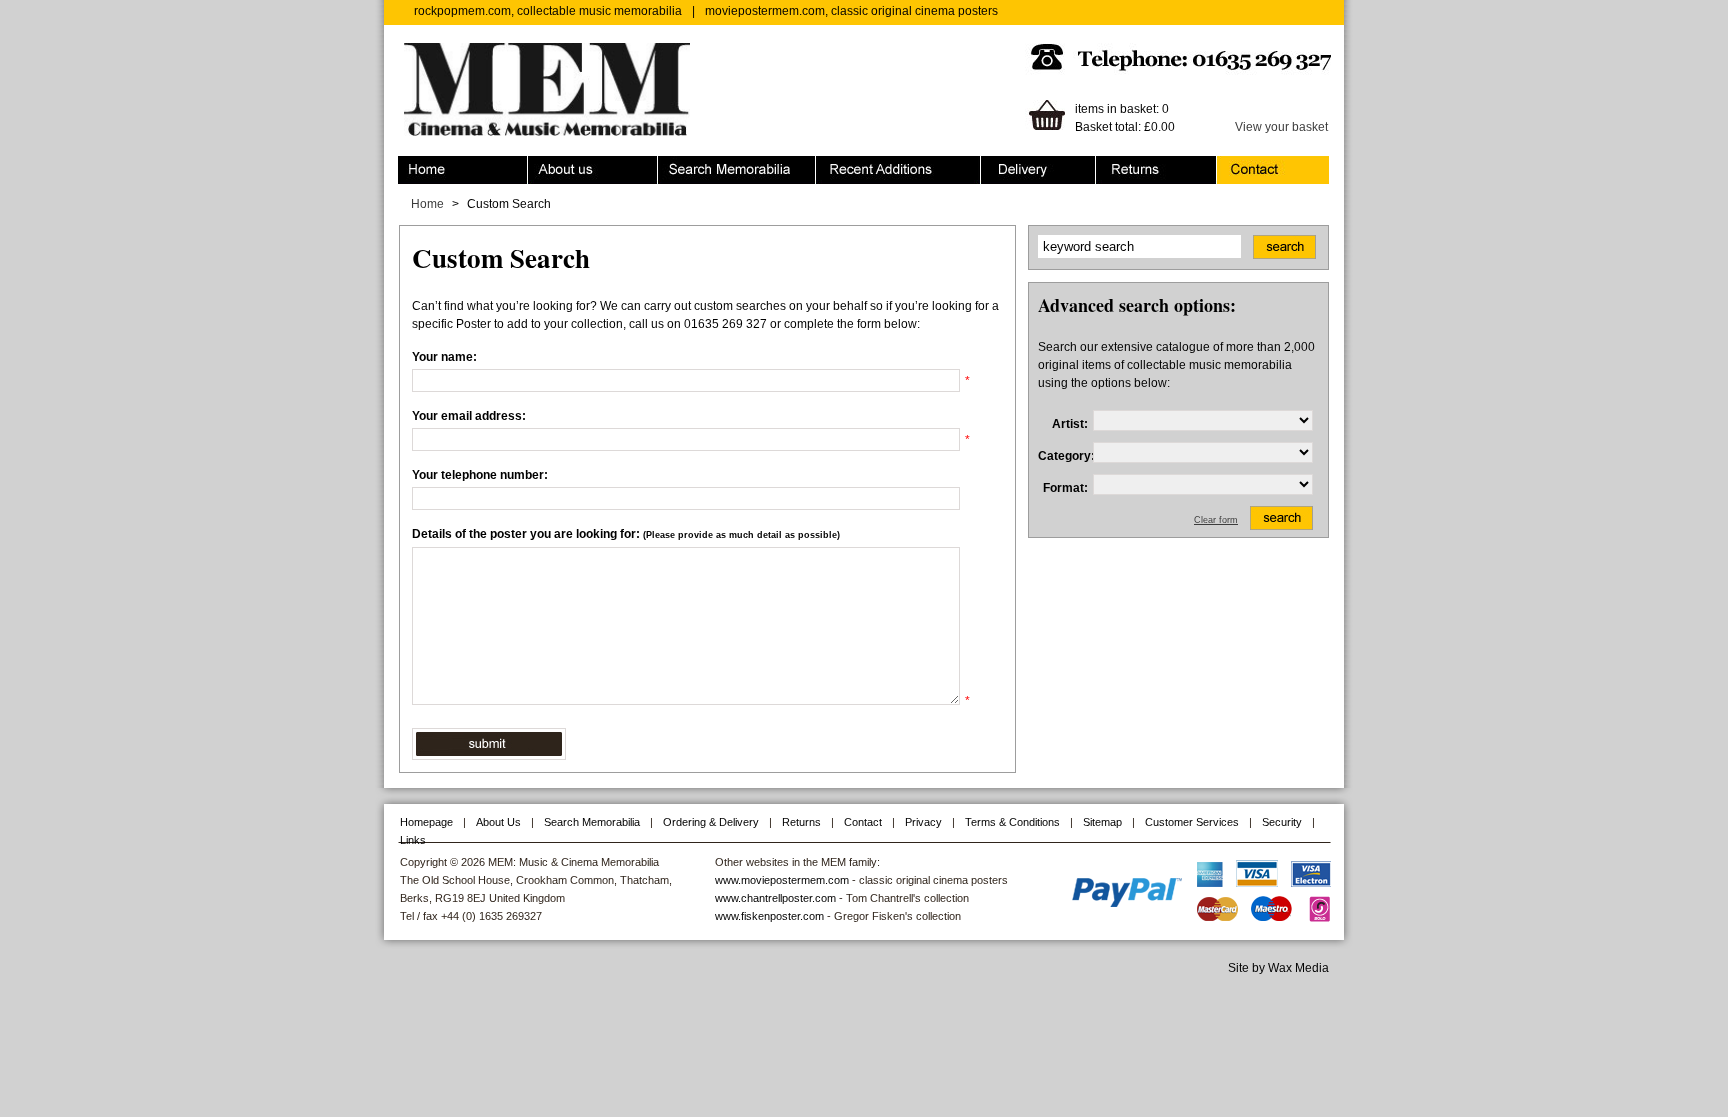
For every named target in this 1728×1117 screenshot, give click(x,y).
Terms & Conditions (1012, 822)
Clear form (1216, 520)
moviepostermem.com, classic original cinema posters (851, 11)
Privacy (923, 822)
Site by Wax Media (1278, 968)
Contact (1238, 165)
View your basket (1281, 127)
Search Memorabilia (713, 165)
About (544, 165)
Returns (1117, 165)
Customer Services (1192, 822)
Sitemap (1102, 822)
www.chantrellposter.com (775, 898)
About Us (498, 822)
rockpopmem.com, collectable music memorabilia (548, 11)
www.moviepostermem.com (782, 880)
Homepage (426, 822)
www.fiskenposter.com (769, 916)
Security (1282, 822)
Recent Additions (862, 165)
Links (413, 840)
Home (414, 165)
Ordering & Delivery (1034, 165)
